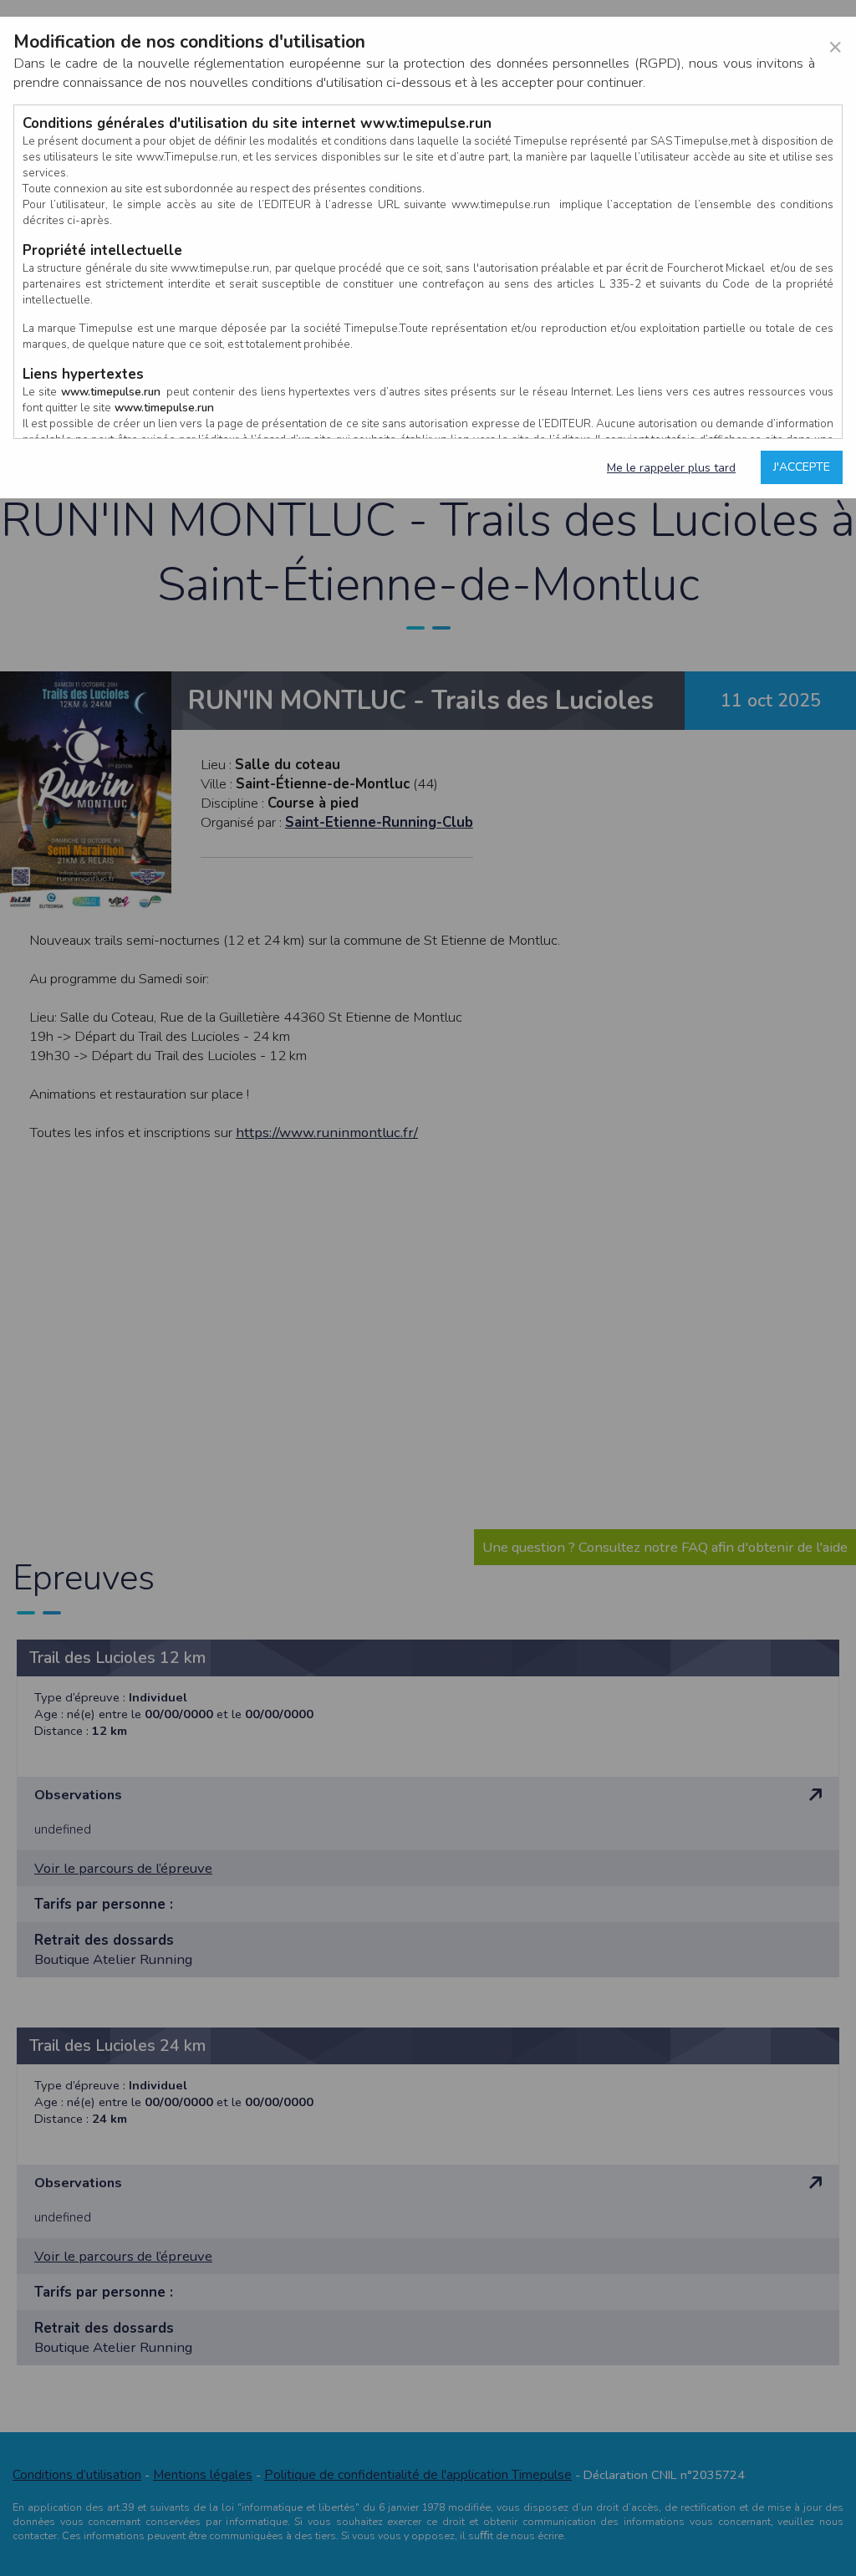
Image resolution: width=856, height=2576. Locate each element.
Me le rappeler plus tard (671, 468)
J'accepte (802, 467)
